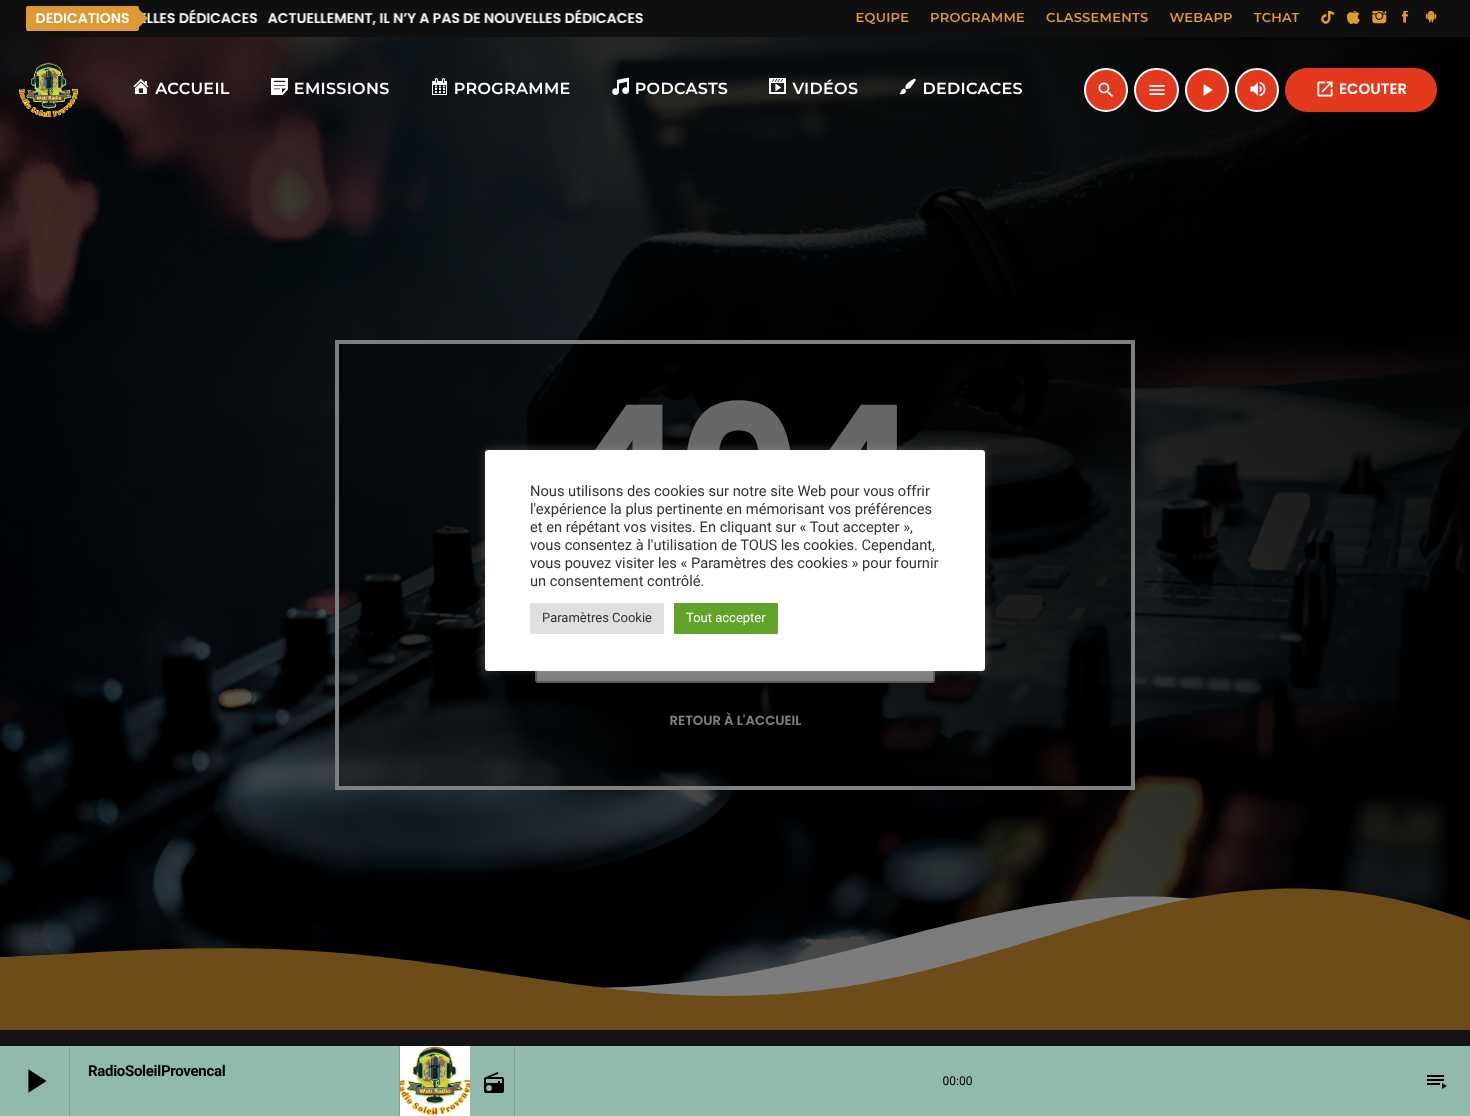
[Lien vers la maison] (49, 90)
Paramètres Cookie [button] (597, 618)
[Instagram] (1379, 18)
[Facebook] (1405, 18)
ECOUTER (1361, 89)
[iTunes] (1354, 18)
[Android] (1431, 18)
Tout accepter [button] (726, 618)
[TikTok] (1328, 18)
